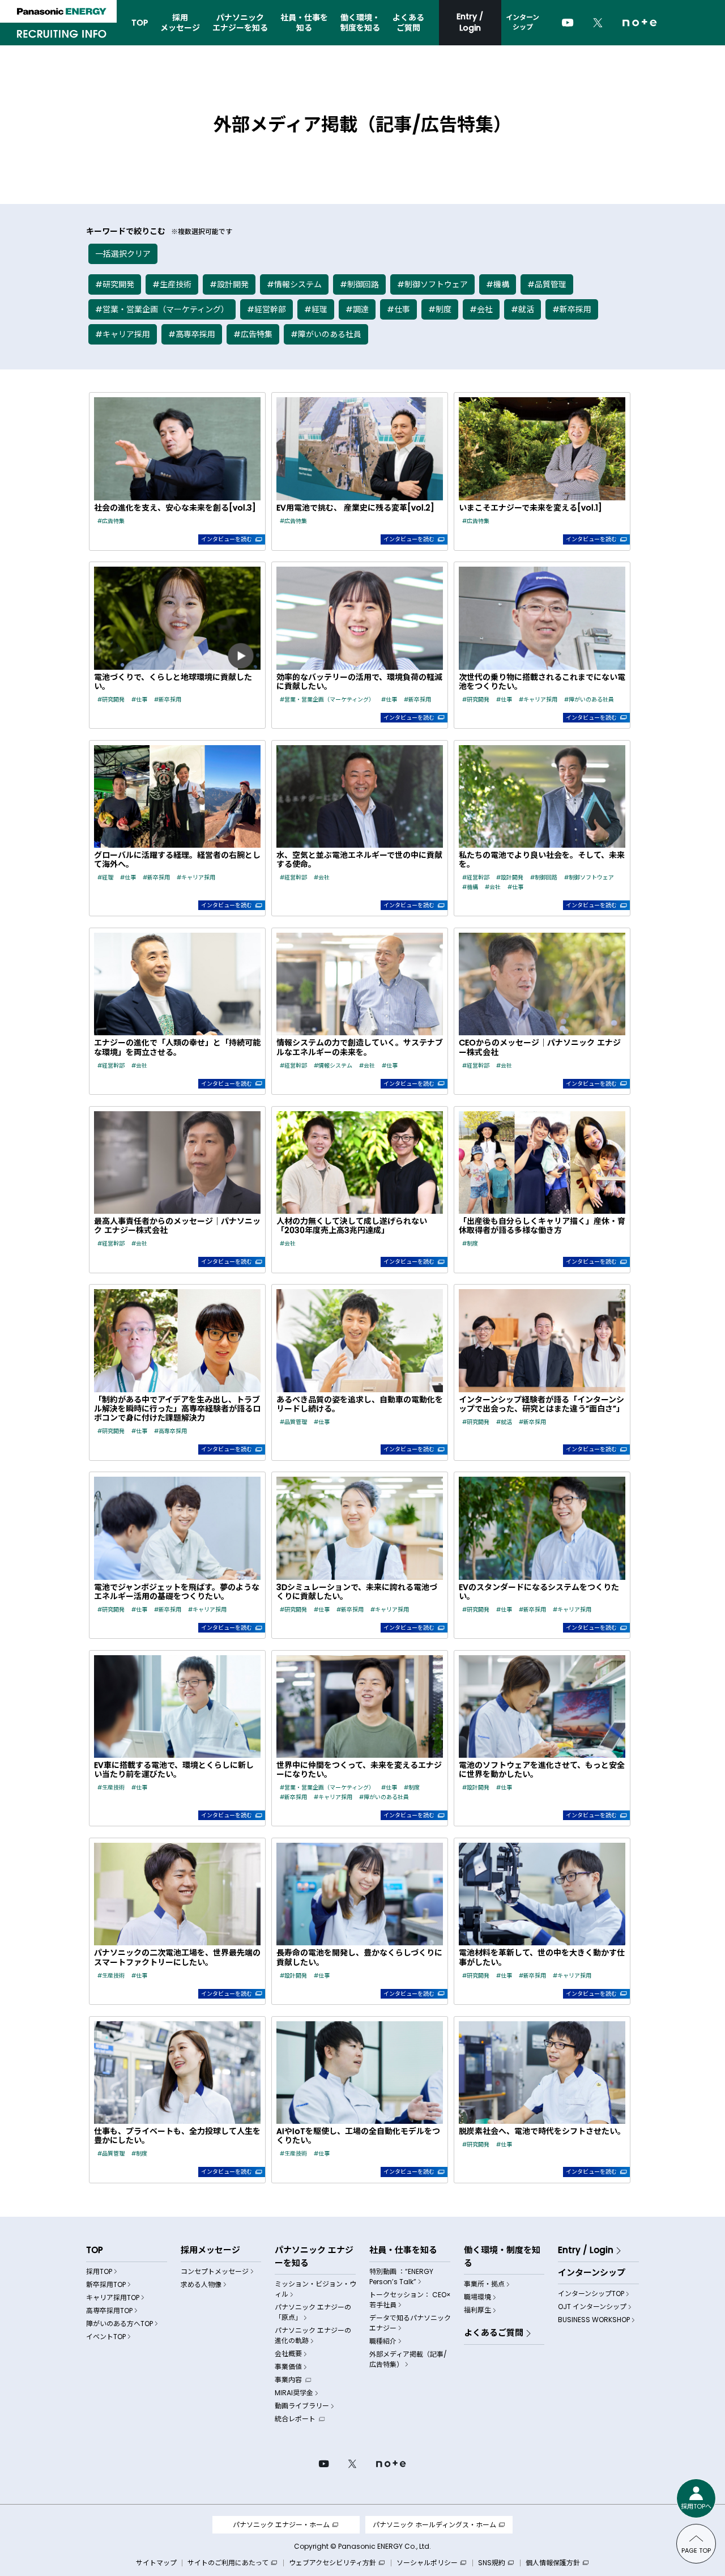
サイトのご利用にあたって (229, 2563)
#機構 (498, 284)
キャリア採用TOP (113, 2297)
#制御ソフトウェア (432, 284)
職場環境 (477, 2297)
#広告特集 (253, 334)
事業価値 (288, 2367)
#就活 (523, 309)
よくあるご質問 (494, 2333)
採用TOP (99, 2271)
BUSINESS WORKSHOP (594, 2320)
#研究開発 (115, 284)
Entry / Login (470, 22)
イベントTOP (106, 2337)
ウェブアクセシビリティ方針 (333, 2563)
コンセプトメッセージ (215, 2271)
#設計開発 (229, 284)
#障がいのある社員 (326, 334)
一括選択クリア (123, 254)
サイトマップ (156, 2563)
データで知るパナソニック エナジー (410, 2323)
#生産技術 (172, 284)
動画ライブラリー (302, 2406)
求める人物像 (201, 2284)
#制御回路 (359, 284)
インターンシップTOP (591, 2294)
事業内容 (288, 2380)
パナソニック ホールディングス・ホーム (434, 2525)
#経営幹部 (266, 309)
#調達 (357, 309)
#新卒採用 (572, 309)
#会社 (481, 309)
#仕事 (398, 309)
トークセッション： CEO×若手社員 (410, 2300)
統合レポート (295, 2419)
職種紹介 (383, 2341)
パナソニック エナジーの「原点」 (313, 2312)
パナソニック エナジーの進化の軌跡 (313, 2335)
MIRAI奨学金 (294, 2393)
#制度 (440, 309)
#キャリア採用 (123, 334)
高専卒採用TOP (109, 2311)
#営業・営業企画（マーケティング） (162, 309)
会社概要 (288, 2354)
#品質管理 (547, 284)
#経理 (316, 309)
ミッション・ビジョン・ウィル (315, 2289)
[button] (177, 471)
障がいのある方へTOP (120, 2324)
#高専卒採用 (192, 334)
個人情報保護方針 (554, 2563)
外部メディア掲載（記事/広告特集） (408, 2359)
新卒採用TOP (106, 2284)
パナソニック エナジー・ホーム (281, 2525)
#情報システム (294, 284)
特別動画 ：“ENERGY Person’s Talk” (401, 2277)
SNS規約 (492, 2563)
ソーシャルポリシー (428, 2563)
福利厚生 (477, 2310)
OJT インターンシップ (592, 2307)
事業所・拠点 (484, 2284)
